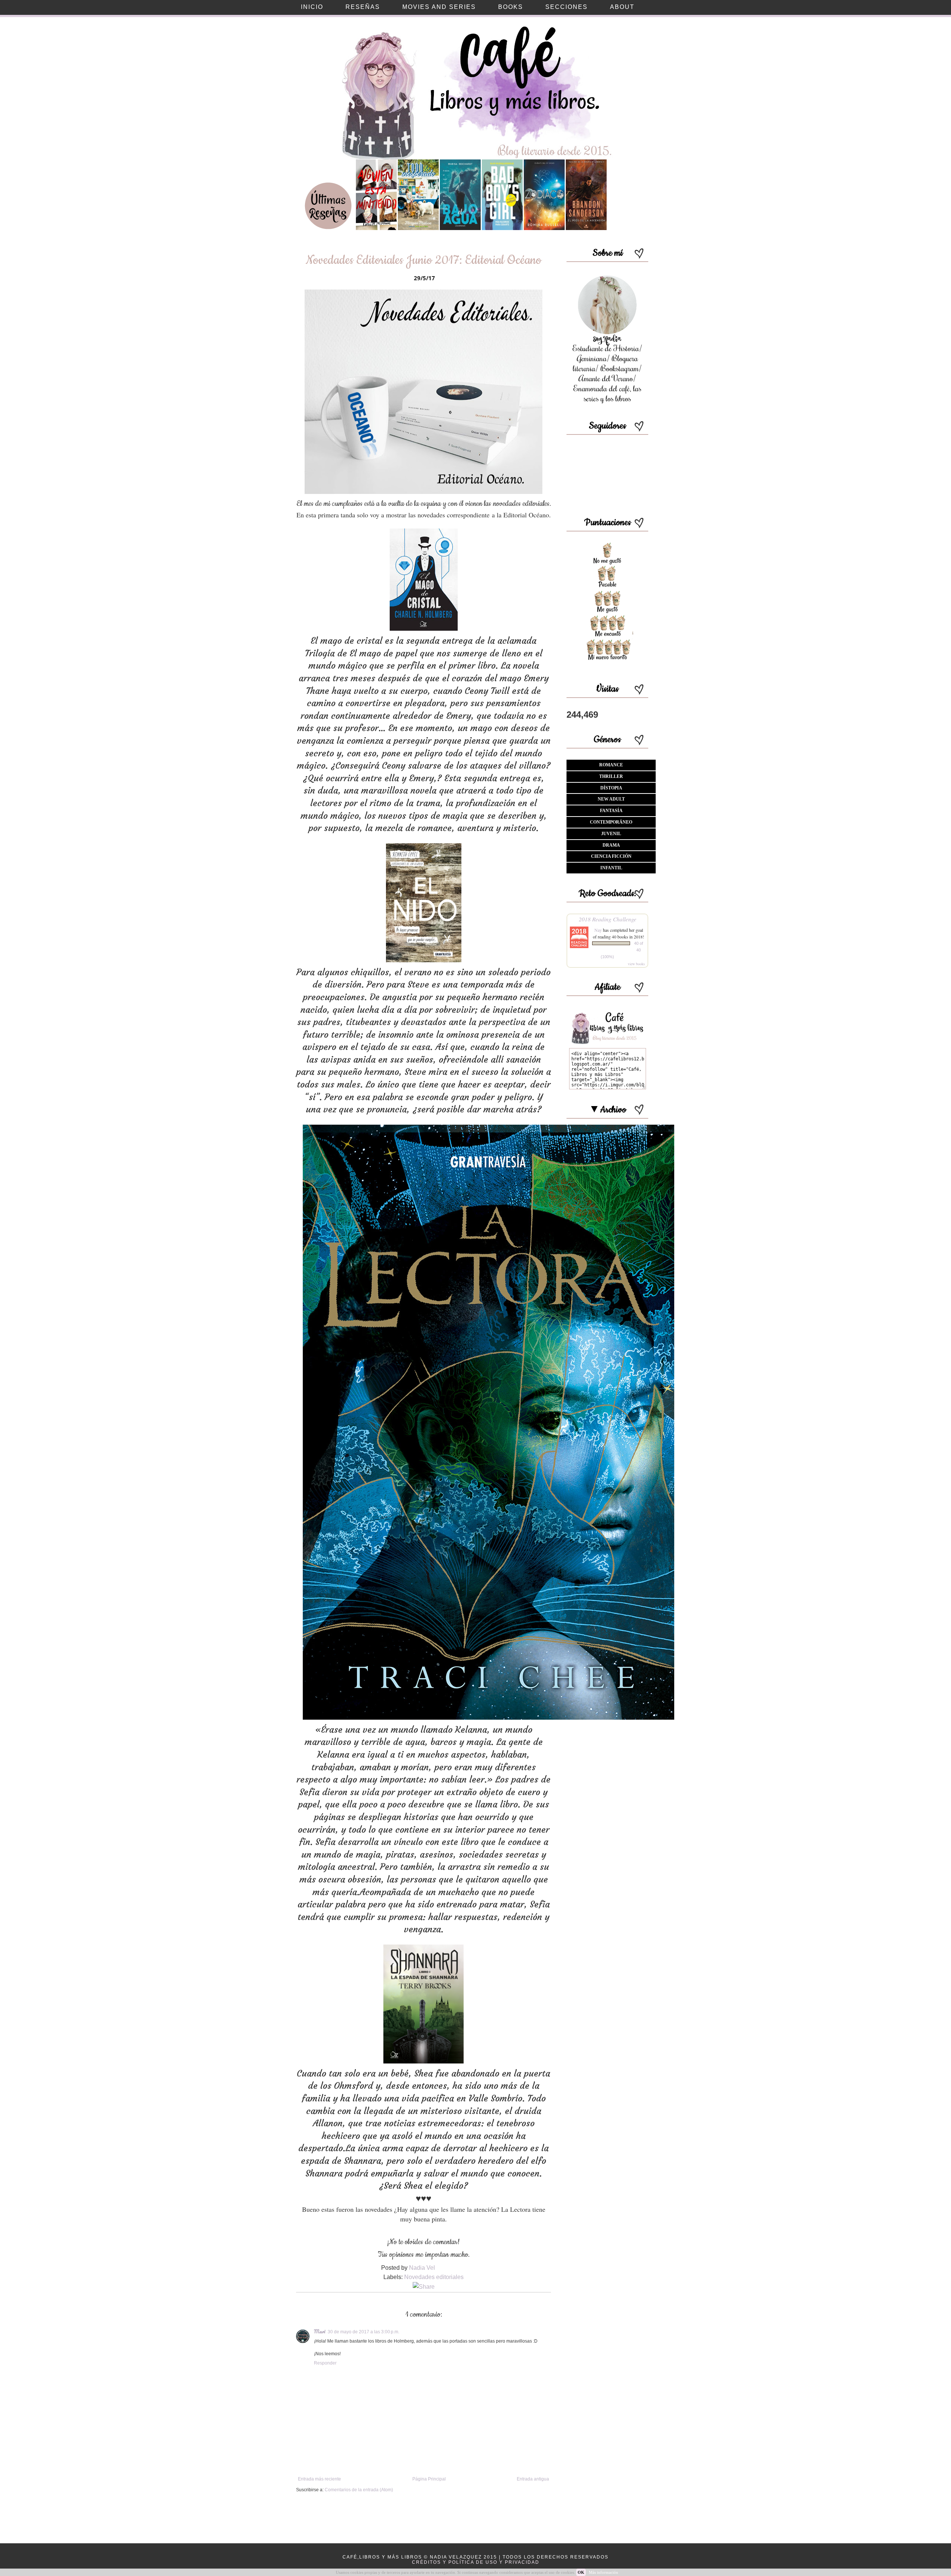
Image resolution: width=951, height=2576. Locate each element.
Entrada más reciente (319, 2479)
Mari (320, 2331)
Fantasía (611, 811)
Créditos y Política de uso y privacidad (476, 2562)
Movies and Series (439, 7)
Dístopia (611, 788)
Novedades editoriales (434, 2277)
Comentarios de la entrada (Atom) (359, 2490)
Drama (611, 845)
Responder (325, 2363)
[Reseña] (376, 229)
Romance (611, 765)
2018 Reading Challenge (608, 919)
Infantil (611, 868)
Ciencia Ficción (611, 856)
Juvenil (611, 834)
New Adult (611, 799)
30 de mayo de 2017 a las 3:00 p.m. (363, 2332)
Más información (603, 2572)
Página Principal (429, 2479)
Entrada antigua (533, 2479)
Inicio (312, 7)
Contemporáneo (611, 822)
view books (636, 964)
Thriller (611, 776)
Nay (598, 930)
